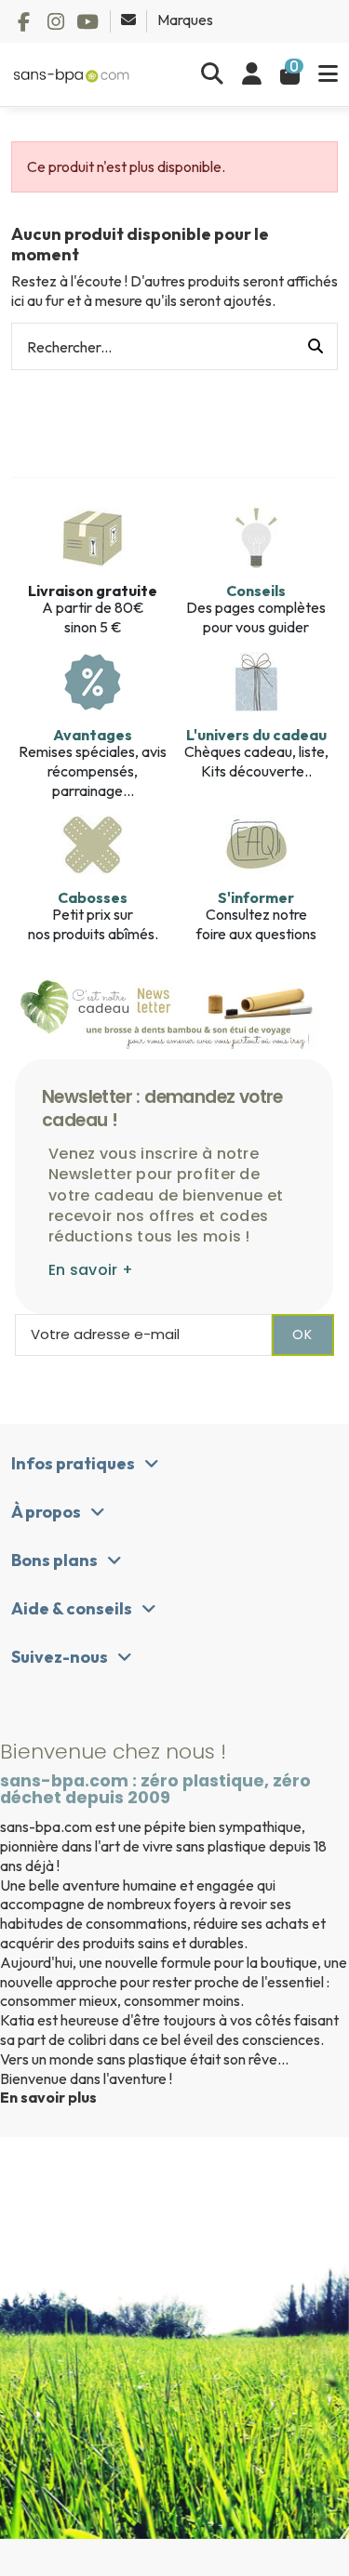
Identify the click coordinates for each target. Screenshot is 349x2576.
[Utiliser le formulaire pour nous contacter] (130, 20)
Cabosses (93, 897)
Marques (185, 20)
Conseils (256, 591)
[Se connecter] (252, 74)
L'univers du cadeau (256, 735)
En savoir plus (48, 2097)
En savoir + (91, 1270)
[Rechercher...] (315, 347)
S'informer (256, 897)
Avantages (93, 735)
